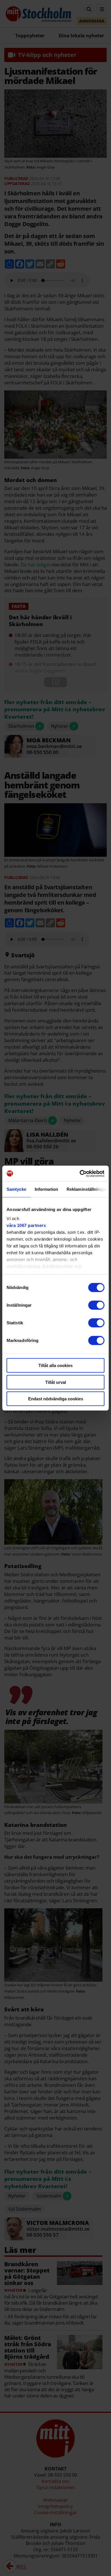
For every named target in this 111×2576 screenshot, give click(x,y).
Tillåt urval (56, 1382)
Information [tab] (46, 1189)
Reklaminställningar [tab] (87, 1189)
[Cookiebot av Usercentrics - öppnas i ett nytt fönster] (80, 1173)
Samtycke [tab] (16, 1189)
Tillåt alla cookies (55, 1365)
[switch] (96, 1305)
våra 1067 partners (26, 1225)
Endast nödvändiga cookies (56, 1399)
